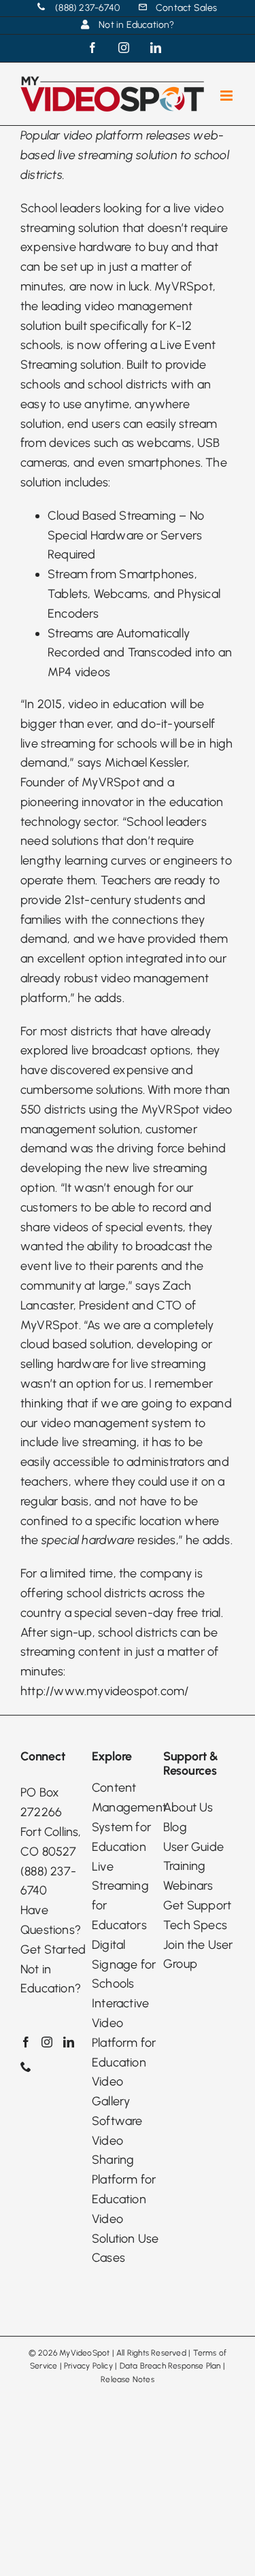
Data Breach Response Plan (170, 2366)
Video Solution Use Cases (125, 2239)
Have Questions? (51, 1920)
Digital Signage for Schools (124, 1964)
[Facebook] (26, 2042)
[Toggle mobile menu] (227, 96)
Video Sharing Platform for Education (124, 2170)
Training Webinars (188, 1876)
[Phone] (26, 2067)
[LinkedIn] (69, 2042)
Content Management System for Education (128, 1817)
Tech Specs (195, 1925)
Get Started (53, 1950)
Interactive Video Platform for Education (124, 2033)
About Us (188, 1807)
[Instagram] (47, 2042)
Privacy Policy (88, 2366)
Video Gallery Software (117, 2101)
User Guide (193, 1847)
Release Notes (128, 2379)
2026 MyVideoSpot (74, 2353)
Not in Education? (51, 1979)
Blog (175, 1827)
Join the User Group (198, 1955)
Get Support (197, 1905)
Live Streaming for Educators (120, 1896)
